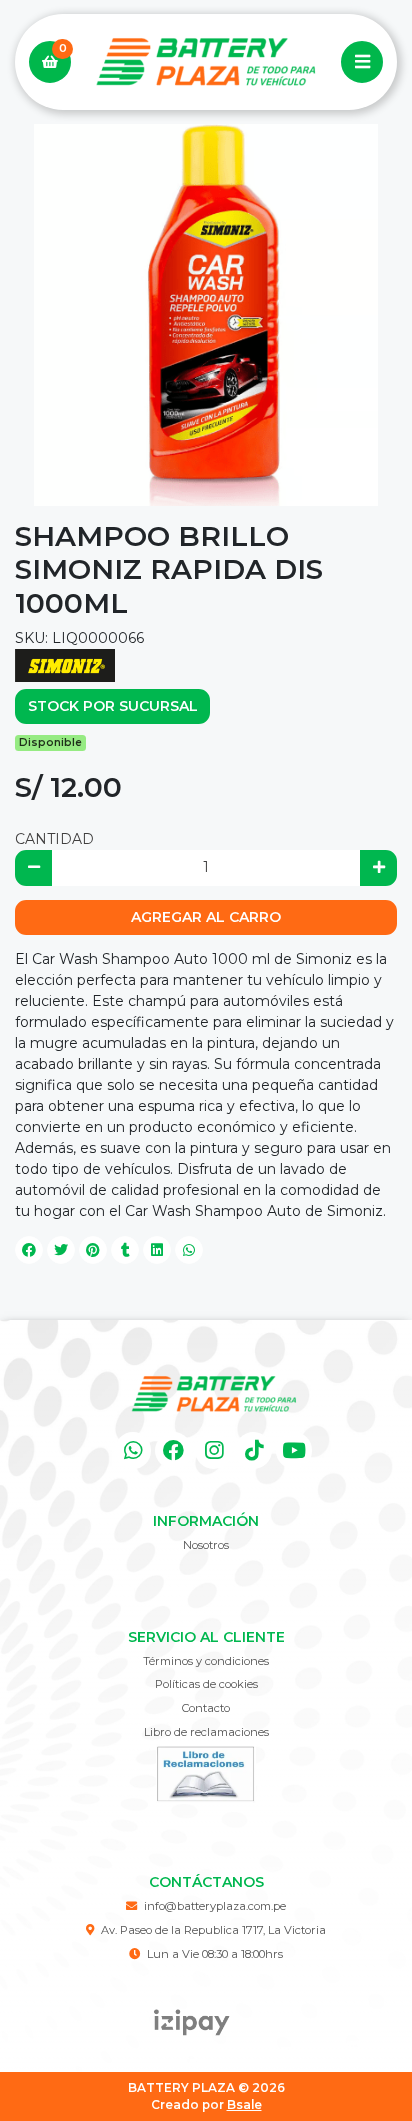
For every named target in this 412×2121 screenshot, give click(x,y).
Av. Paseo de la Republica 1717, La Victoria (213, 1930)
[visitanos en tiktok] (253, 1450)
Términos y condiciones (206, 1661)
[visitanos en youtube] (294, 1450)
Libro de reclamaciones (206, 1732)
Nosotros (206, 1545)
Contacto (206, 1708)
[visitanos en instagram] (213, 1450)
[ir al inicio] (213, 1394)
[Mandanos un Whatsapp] (133, 1450)
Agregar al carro (206, 917)
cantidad (54, 839)
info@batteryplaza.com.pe (215, 1906)
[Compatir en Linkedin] (157, 1250)
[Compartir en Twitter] (61, 1250)
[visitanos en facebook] (173, 1450)
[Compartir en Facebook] (29, 1250)
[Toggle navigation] (362, 62)
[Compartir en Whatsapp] (189, 1250)
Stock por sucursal (113, 706)
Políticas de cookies (206, 1684)
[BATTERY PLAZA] (206, 62)
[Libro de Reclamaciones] (206, 1773)
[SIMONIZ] (65, 664)
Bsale (244, 2104)
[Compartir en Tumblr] (125, 1250)
